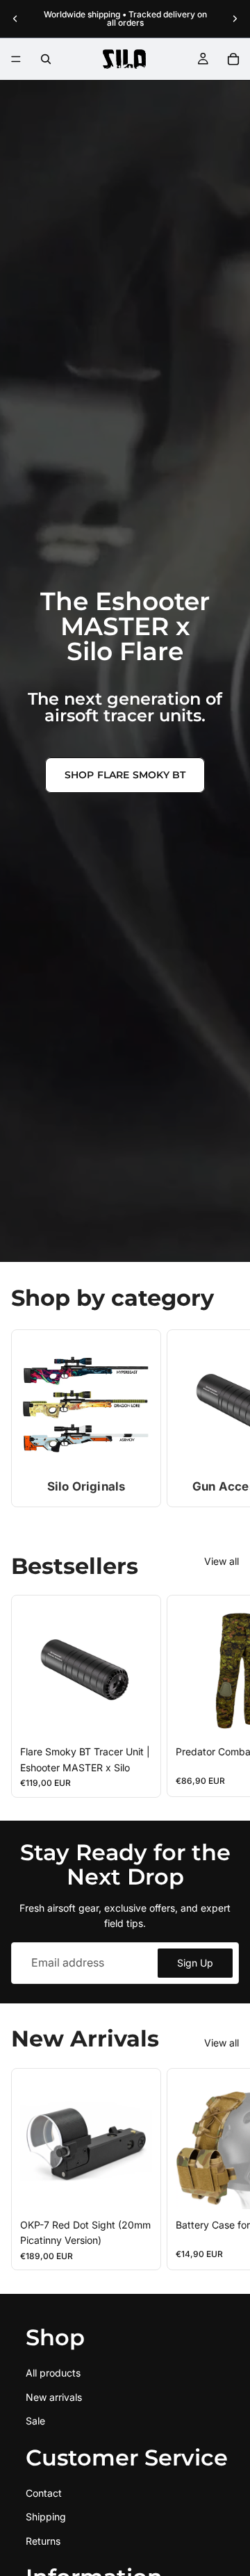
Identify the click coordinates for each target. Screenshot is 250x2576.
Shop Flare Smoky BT (125, 775)
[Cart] (233, 59)
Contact (44, 2493)
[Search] (46, 59)
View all (222, 1561)
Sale (35, 2421)
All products (53, 2373)
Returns (43, 2540)
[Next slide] (235, 19)
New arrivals (54, 2396)
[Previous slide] (15, 19)
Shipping (46, 2517)
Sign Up (195, 1963)
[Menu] (16, 59)
